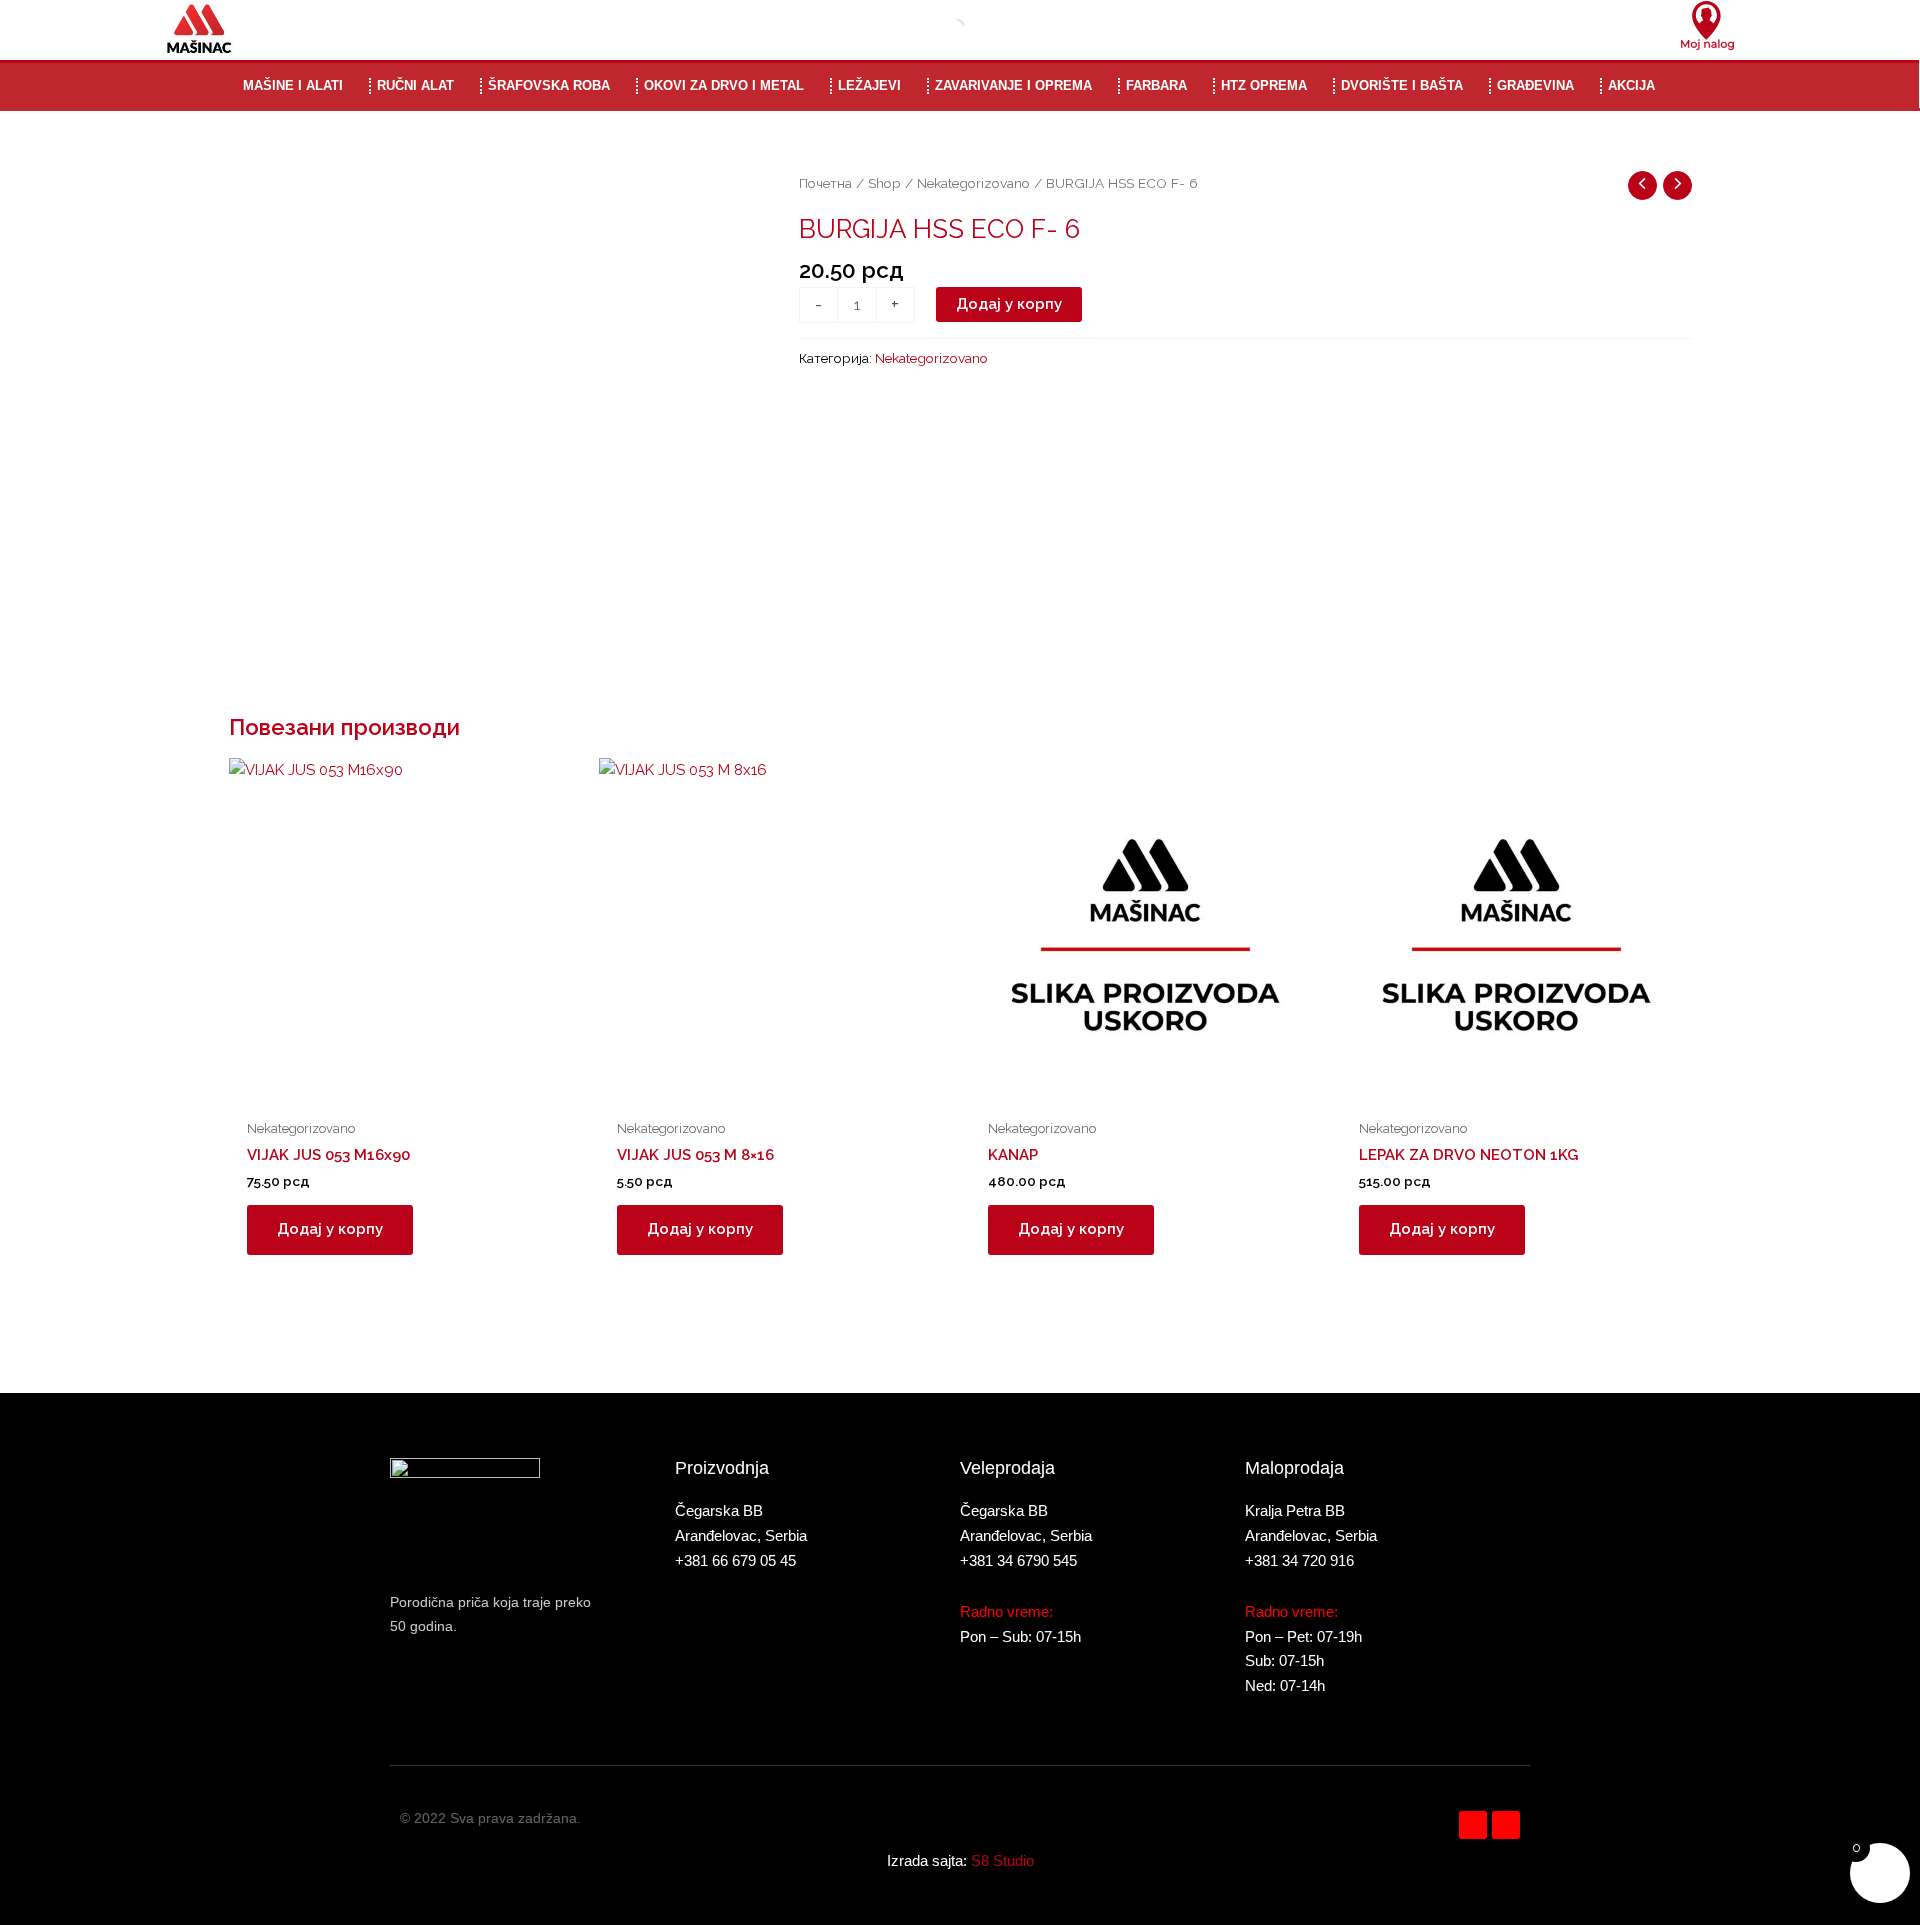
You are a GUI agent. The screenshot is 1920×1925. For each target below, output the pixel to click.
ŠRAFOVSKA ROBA (549, 85)
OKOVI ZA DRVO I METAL (724, 85)
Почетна (825, 183)
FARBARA (1156, 85)
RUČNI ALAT (415, 85)
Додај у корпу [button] (330, 1229)
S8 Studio (1002, 1860)
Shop (884, 183)
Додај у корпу (1009, 304)
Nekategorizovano (973, 183)
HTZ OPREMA (1264, 85)
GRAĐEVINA (1535, 85)
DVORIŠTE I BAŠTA (1402, 85)
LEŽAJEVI (869, 85)
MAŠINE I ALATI (293, 85)
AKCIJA (1631, 85)
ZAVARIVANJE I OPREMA (1013, 85)
